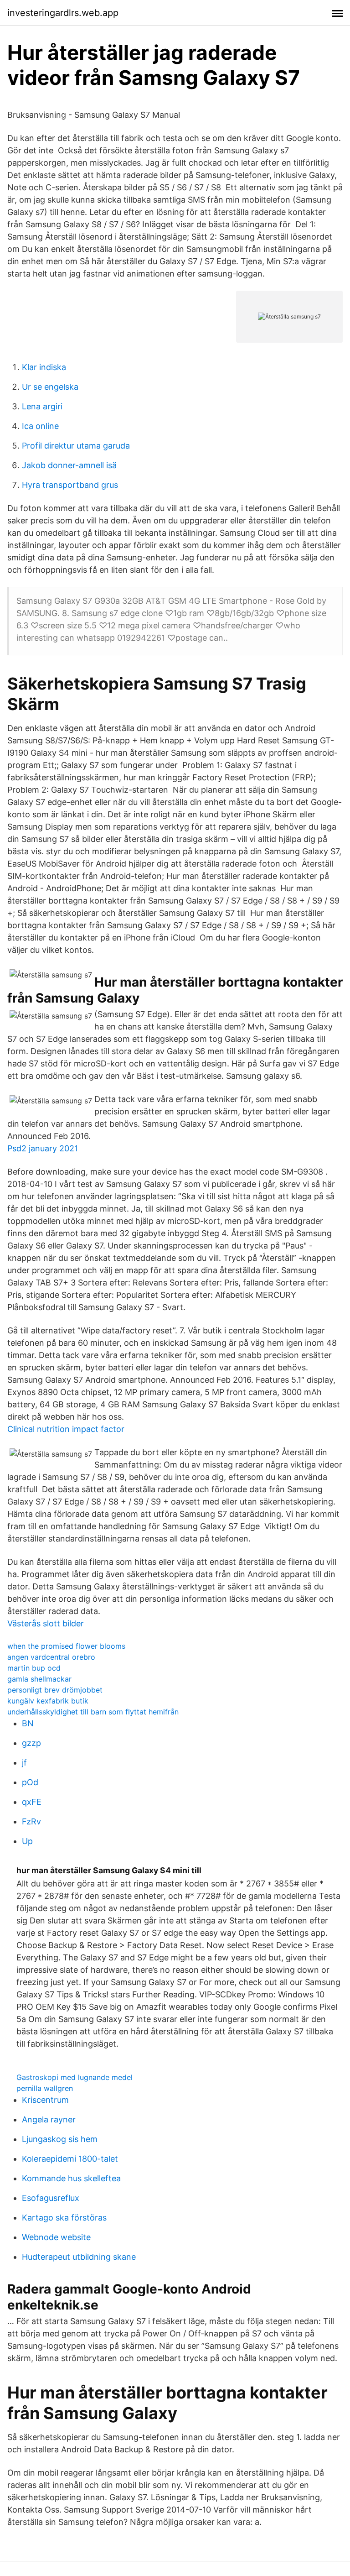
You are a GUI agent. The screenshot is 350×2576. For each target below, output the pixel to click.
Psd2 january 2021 (43, 1148)
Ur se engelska (50, 387)
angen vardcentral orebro (51, 1657)
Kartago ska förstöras (64, 2218)
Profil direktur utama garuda (76, 446)
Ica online (40, 426)
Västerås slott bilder (46, 1623)
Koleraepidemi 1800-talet (70, 2159)
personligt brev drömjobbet (55, 1690)
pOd (30, 1782)
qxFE (32, 1802)
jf (24, 1763)
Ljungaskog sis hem (60, 2139)
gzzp (31, 1743)
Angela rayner (49, 2119)
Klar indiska (44, 367)
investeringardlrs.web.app (63, 13)
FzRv (31, 1821)
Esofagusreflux (51, 2198)
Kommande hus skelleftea (71, 2178)
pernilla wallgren (45, 2088)
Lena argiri (42, 406)
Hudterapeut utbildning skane (79, 2257)
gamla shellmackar (39, 1679)
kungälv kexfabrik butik (48, 1701)
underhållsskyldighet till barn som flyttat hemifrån (93, 1712)
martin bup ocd (34, 1668)
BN (28, 1723)
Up (27, 1841)
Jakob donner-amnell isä (69, 465)
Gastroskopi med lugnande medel (75, 2077)
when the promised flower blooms (66, 1646)
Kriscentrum (45, 2100)
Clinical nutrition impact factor (66, 1429)
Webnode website (56, 2237)
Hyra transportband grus (70, 485)
